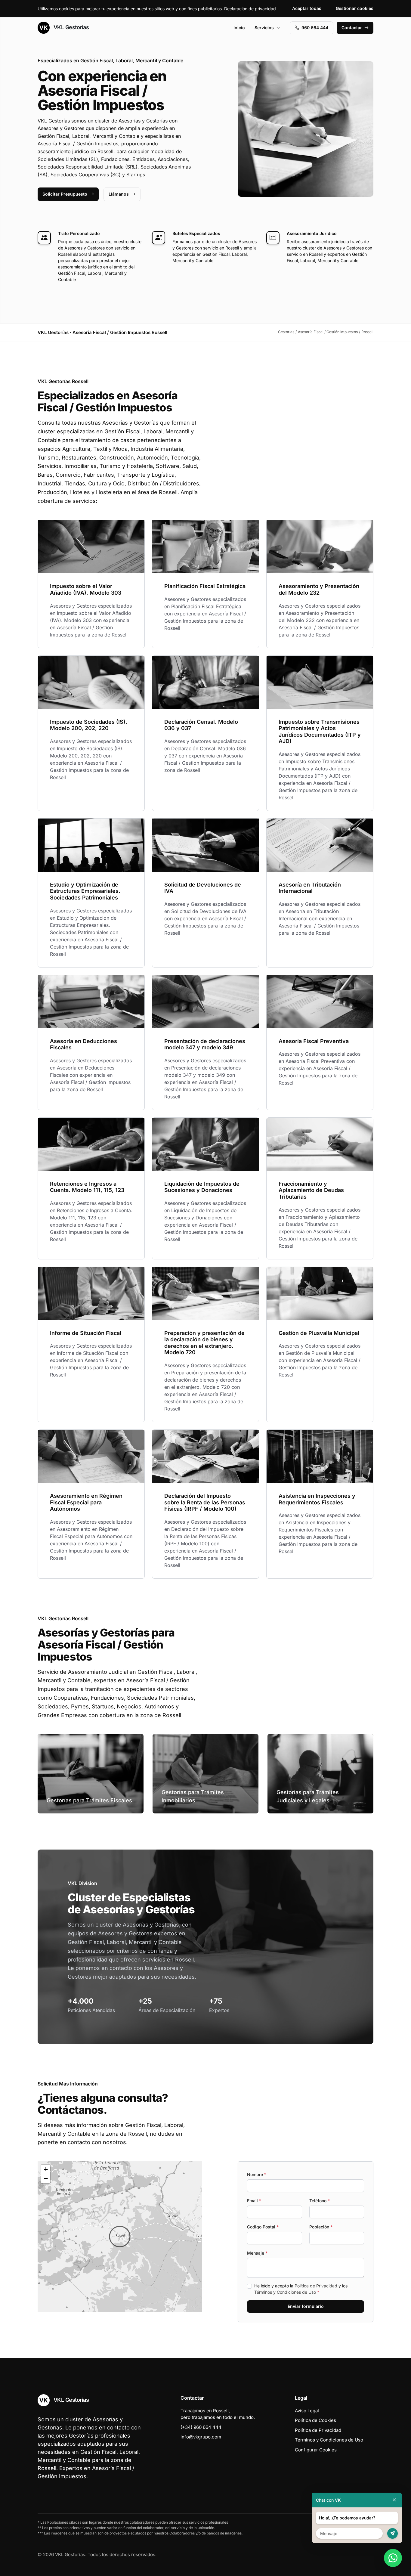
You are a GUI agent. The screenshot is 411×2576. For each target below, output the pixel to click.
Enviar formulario (306, 2306)
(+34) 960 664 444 (201, 2427)
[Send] (392, 2533)
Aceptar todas (307, 8)
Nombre (257, 2174)
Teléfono (320, 2201)
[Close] (394, 2500)
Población (321, 2227)
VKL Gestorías (70, 27)
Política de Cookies (315, 2420)
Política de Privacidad (316, 2286)
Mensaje (257, 2253)
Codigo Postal (263, 2227)
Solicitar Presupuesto (65, 194)
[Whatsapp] (393, 2558)
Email (254, 2201)
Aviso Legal (307, 2411)
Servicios (264, 28)
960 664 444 (315, 28)
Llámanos (119, 194)
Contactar (352, 28)
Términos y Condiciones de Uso (285, 2292)
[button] (120, 2237)
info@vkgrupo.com (201, 2437)
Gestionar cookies (355, 8)
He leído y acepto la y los (301, 2289)
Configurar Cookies (316, 2450)
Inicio (239, 28)
